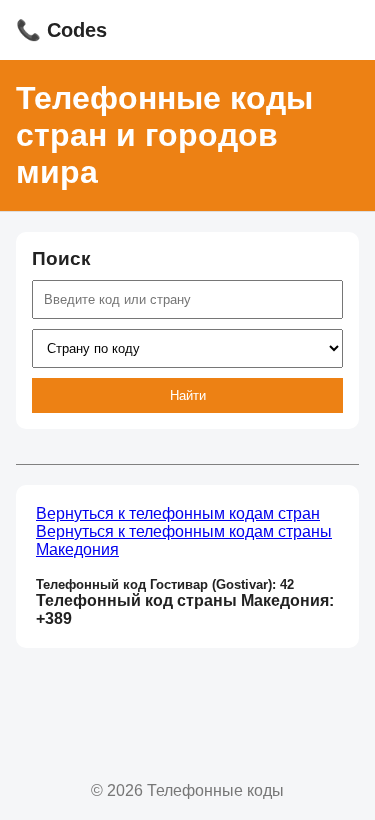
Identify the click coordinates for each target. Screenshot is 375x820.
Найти (188, 395)
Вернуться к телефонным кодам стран (178, 513)
